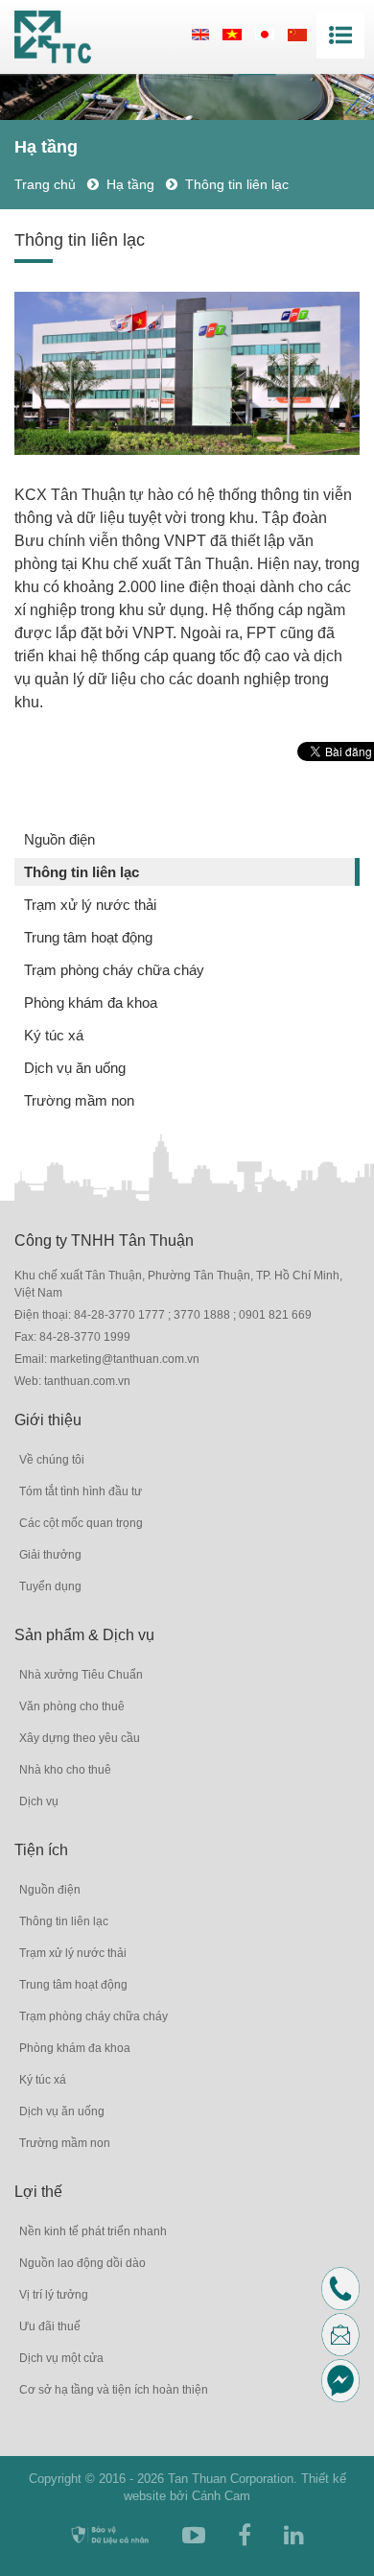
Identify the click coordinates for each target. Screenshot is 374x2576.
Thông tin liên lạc (82, 872)
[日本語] (265, 34)
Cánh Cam (221, 2496)
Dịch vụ (39, 1801)
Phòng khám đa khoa (91, 1002)
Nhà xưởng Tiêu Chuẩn (81, 1675)
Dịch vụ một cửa (61, 2358)
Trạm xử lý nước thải (90, 905)
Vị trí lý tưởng (54, 2295)
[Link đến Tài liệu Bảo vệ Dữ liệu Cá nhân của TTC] (110, 2536)
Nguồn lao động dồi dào (82, 2263)
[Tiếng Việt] (232, 34)
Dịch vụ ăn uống (75, 1068)
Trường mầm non (79, 1100)
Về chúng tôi (52, 1460)
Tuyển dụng (50, 1586)
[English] (200, 34)
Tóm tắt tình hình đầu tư (81, 1491)
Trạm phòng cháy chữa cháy (114, 970)
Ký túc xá (54, 1035)
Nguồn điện (59, 839)
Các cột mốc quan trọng (81, 1523)
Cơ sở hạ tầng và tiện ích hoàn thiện (114, 2390)
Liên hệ (356, 2334)
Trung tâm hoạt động (88, 937)
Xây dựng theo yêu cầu (80, 1738)
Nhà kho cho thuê (65, 1770)
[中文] (297, 34)
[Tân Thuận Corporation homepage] (53, 37)
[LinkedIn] (294, 2536)
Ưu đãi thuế (50, 2326)
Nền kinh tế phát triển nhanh (93, 2231)
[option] (187, 373)
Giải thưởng (50, 1555)
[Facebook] (245, 2536)
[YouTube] (194, 2536)
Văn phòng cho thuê (72, 1706)
